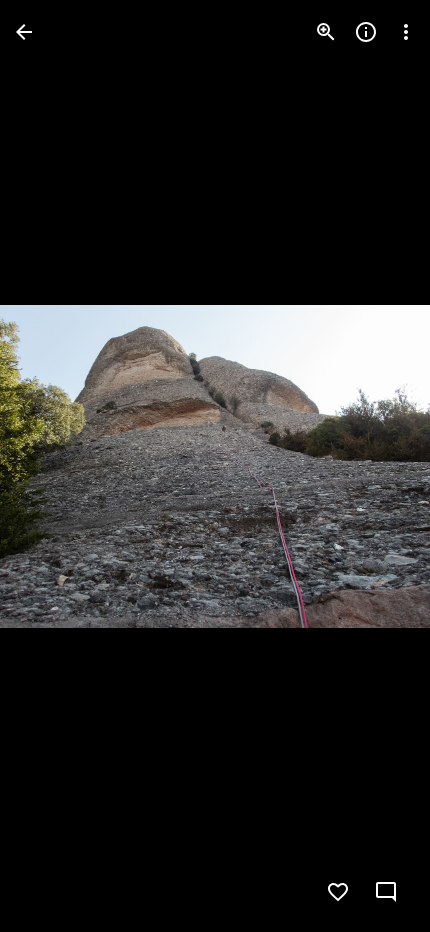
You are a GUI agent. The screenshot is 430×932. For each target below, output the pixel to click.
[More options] (406, 32)
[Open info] (366, 32)
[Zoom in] (326, 32)
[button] (374, 466)
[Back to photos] (24, 32)
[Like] (338, 892)
